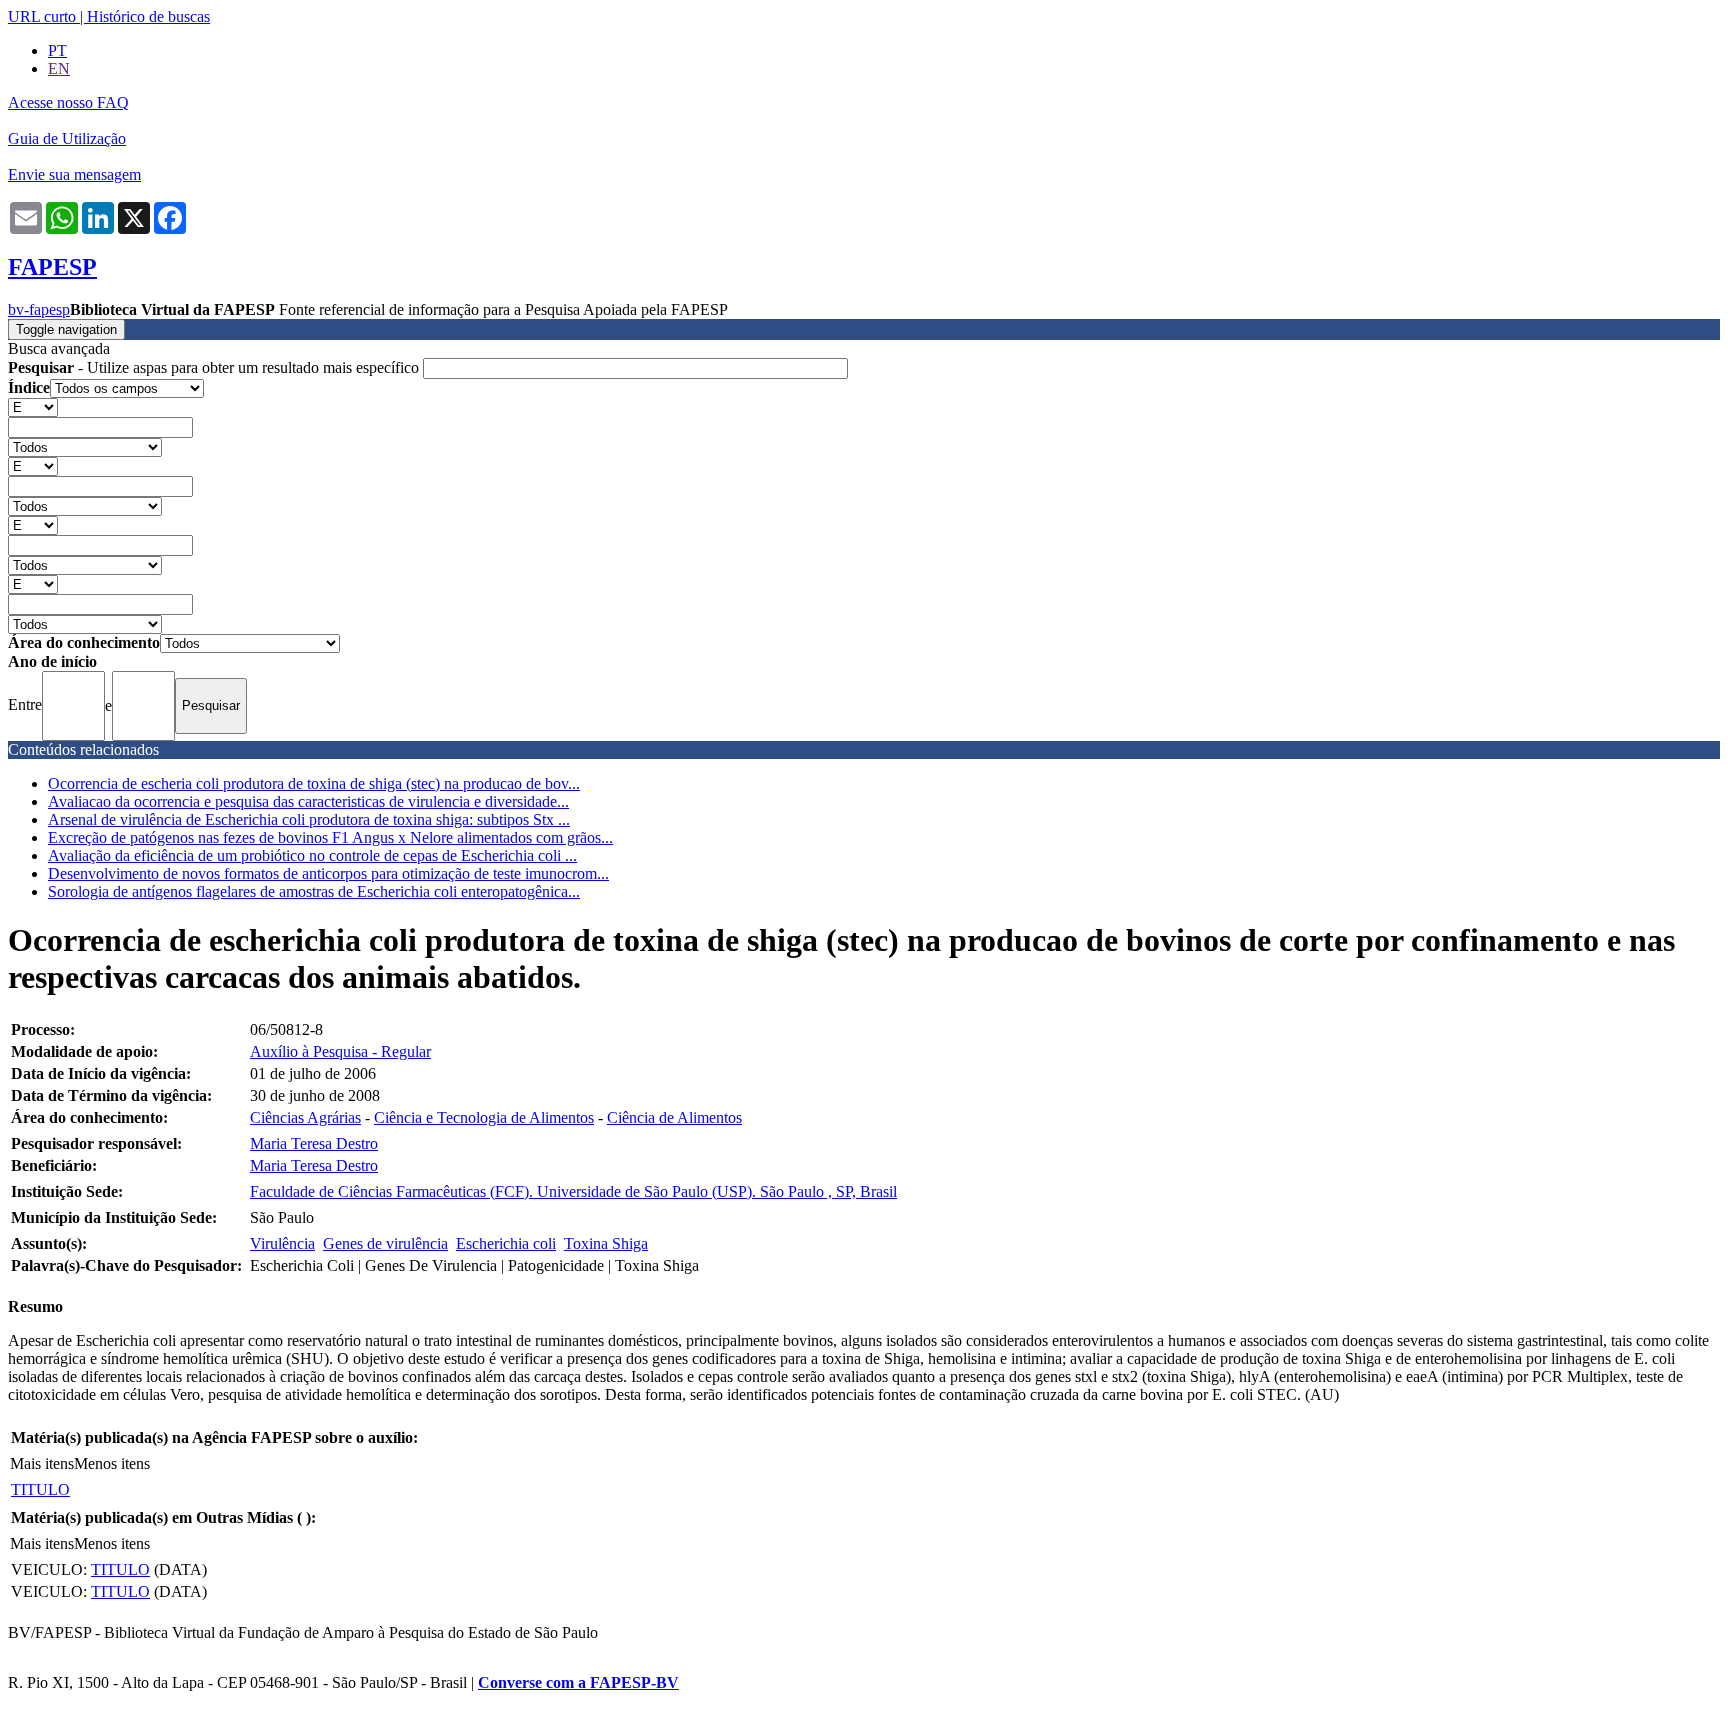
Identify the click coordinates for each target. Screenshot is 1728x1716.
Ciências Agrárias (305, 1117)
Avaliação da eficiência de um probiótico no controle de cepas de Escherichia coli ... (312, 855)
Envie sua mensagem (74, 174)
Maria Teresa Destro (314, 1143)
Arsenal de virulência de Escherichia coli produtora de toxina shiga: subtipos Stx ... (309, 819)
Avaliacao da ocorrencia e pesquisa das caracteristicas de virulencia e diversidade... (308, 801)
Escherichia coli (506, 1243)
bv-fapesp (39, 309)
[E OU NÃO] (33, 406)
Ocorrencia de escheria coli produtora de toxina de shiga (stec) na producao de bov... (314, 783)
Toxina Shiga (606, 1243)
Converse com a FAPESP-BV (578, 1682)
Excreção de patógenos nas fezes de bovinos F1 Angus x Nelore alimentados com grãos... (330, 837)
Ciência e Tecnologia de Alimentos (484, 1117)
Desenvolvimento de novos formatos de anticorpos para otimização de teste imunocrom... (328, 873)
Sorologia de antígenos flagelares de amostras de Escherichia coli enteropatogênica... (314, 891)
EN (59, 68)
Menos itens (112, 1463)
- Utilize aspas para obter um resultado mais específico (215, 367)
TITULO (40, 1489)
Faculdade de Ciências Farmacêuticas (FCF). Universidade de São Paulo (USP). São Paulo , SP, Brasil (573, 1191)
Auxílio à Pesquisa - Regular (340, 1051)
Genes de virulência (385, 1243)
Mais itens (42, 1463)
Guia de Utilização (67, 138)
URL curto (42, 16)
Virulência (282, 1243)
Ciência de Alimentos (674, 1117)
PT (57, 50)
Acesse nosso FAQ (68, 102)
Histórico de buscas (148, 16)
